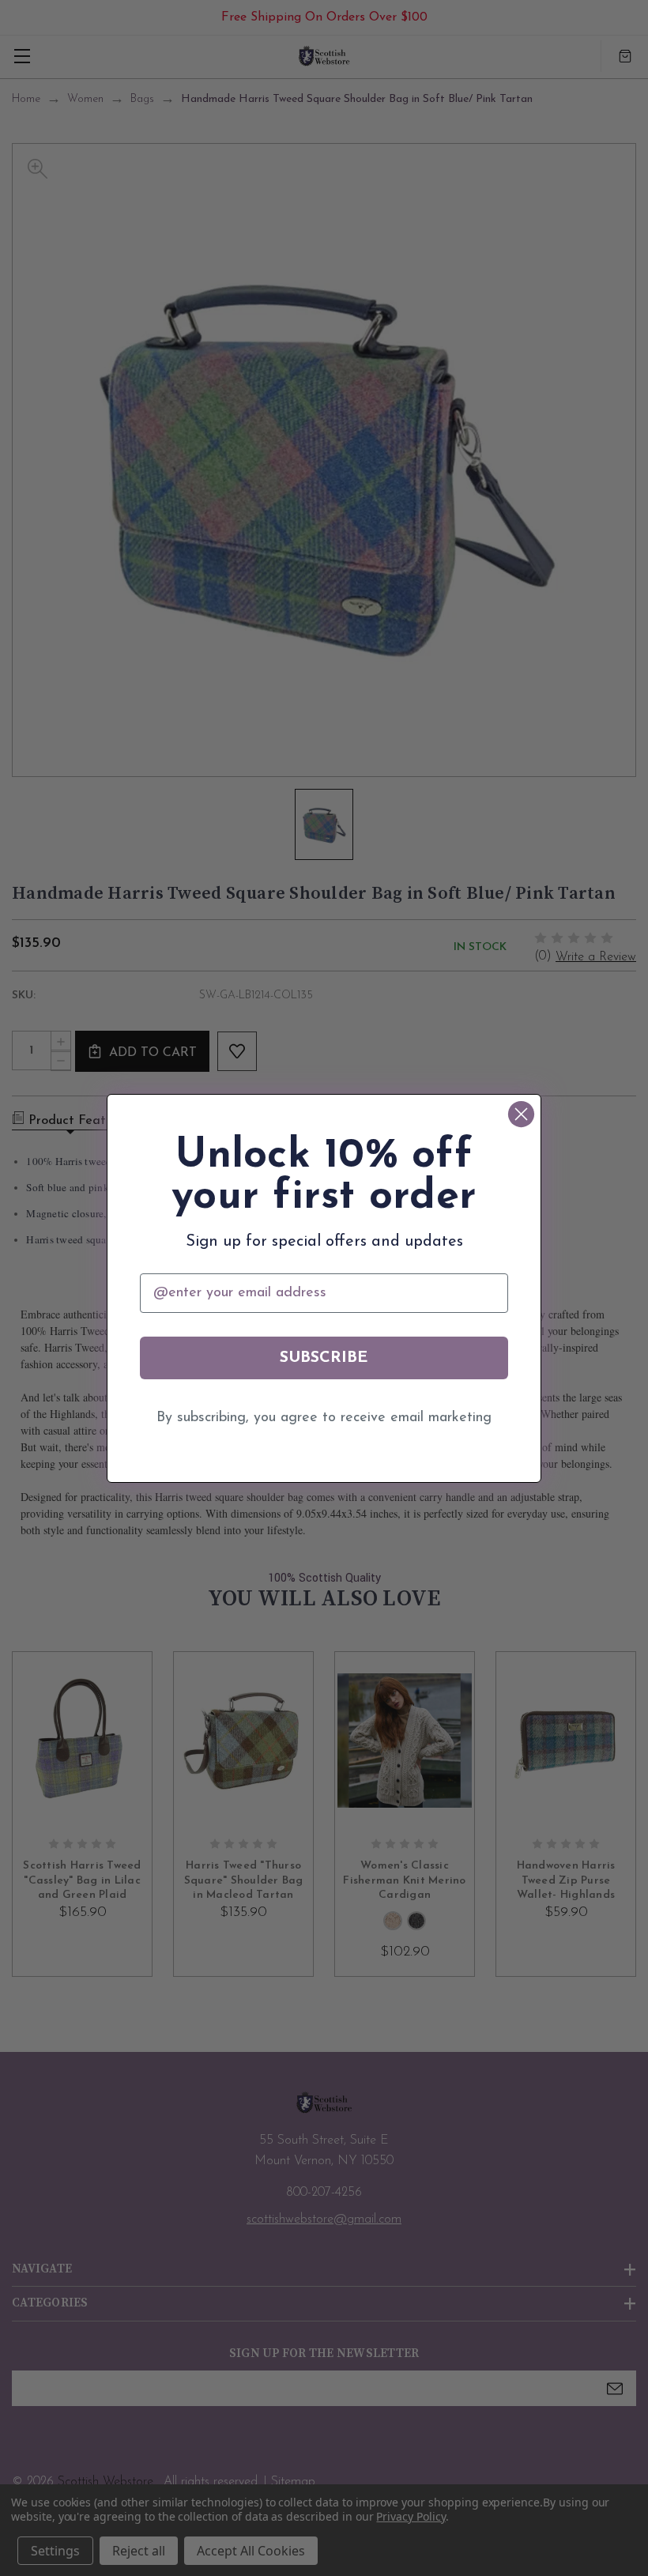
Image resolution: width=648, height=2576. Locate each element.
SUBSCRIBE (324, 1358)
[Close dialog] (521, 1114)
